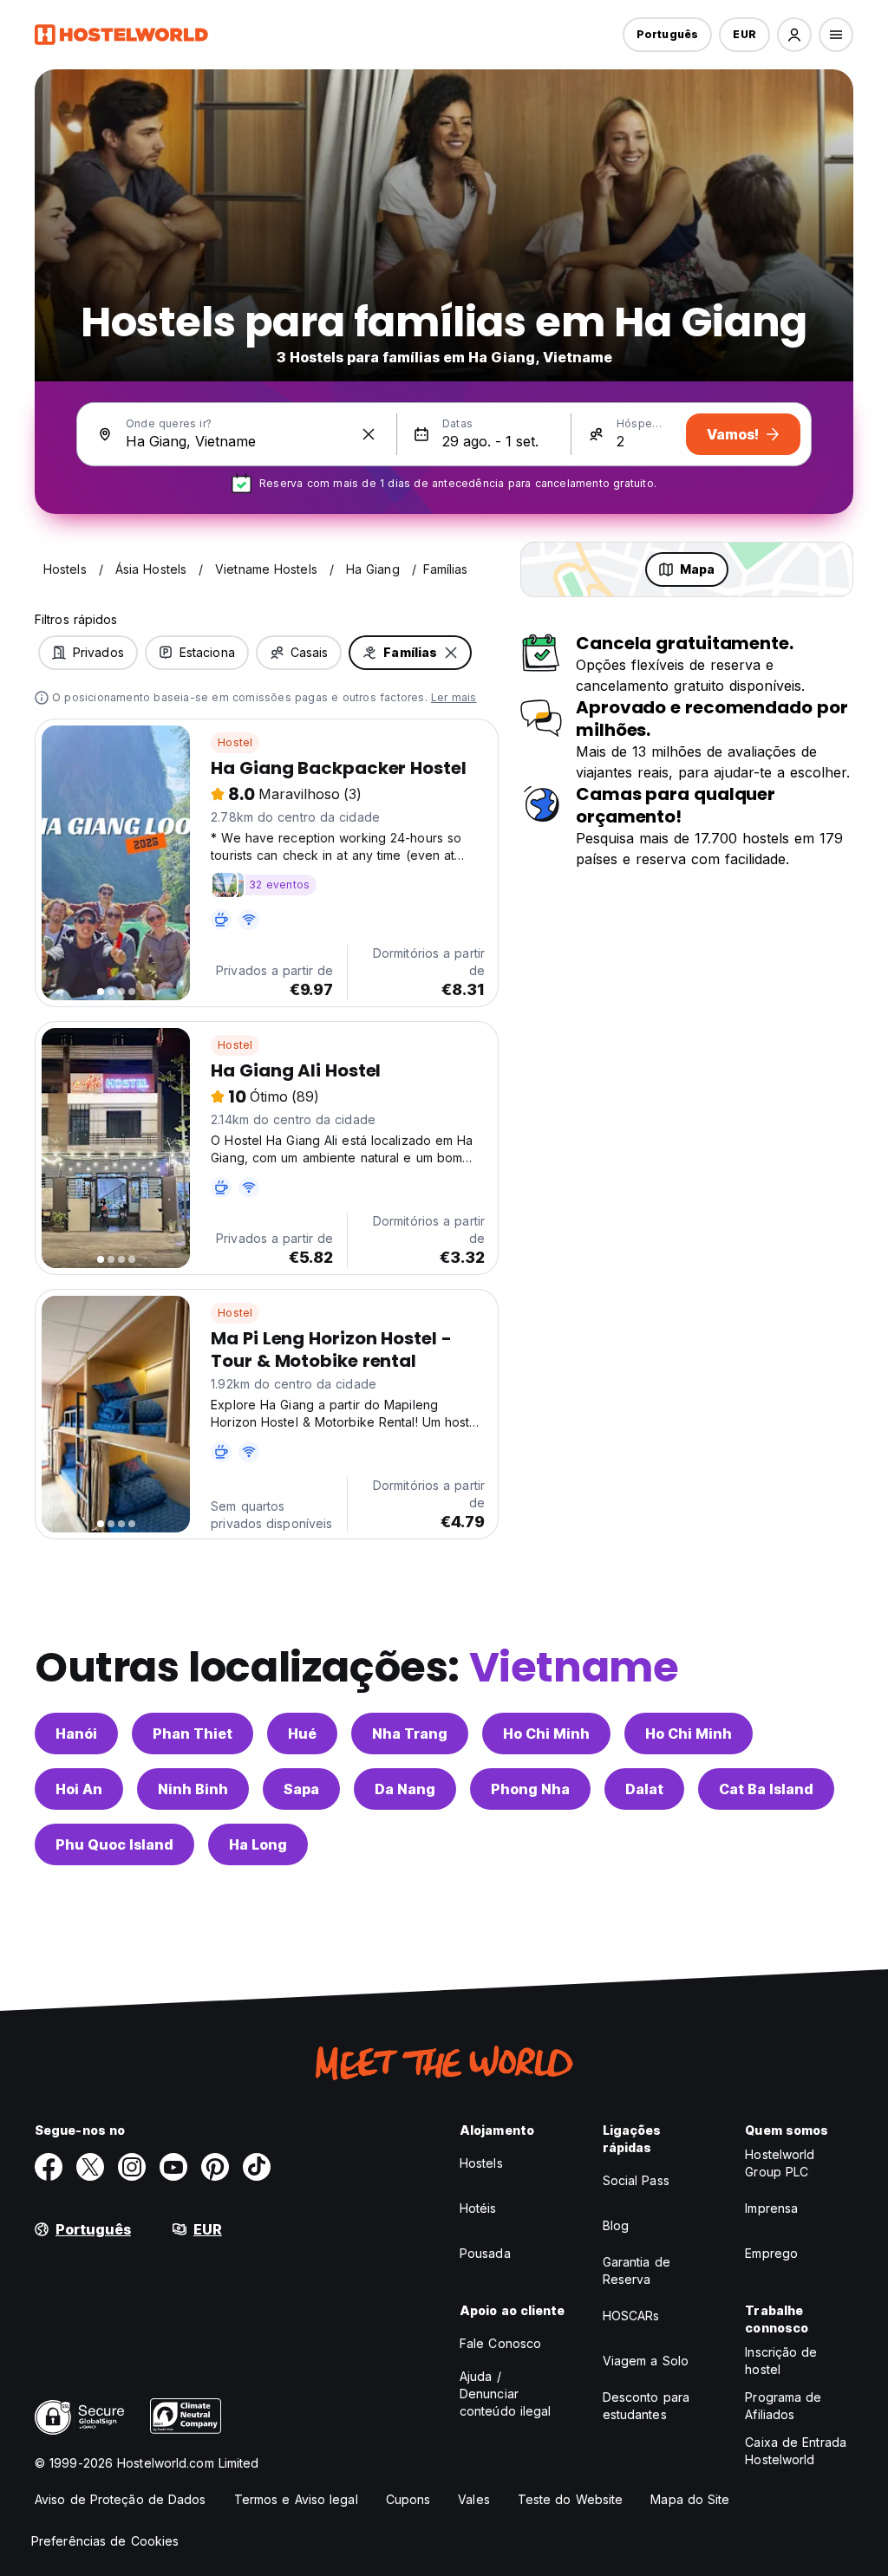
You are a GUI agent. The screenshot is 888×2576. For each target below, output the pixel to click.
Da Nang (405, 1789)
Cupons (408, 2499)
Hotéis (478, 2208)
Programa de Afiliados (783, 2406)
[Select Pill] (794, 35)
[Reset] (369, 434)
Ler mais (454, 697)
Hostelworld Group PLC (780, 2163)
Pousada (485, 2253)
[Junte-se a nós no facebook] (49, 2167)
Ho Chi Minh (546, 1734)
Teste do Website (571, 2499)
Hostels (481, 2163)
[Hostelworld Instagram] (132, 2167)
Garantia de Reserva (637, 2270)
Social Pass (636, 2180)
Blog (616, 2225)
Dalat (644, 1789)
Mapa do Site (690, 2499)
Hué (302, 1734)
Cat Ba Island (766, 1789)
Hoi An (79, 1789)
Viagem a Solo (646, 2361)
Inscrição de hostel (781, 2361)
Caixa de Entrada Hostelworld (796, 2451)
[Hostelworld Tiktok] (257, 2167)
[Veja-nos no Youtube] (173, 2167)
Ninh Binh (193, 1789)
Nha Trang (410, 1734)
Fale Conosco (500, 2343)
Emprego (771, 2253)
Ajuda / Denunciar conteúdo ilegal (506, 2394)
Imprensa (771, 2208)
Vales (474, 2499)
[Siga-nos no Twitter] (90, 2167)
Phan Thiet (193, 1734)
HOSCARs (631, 2316)
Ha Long (258, 1844)
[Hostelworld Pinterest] (215, 2167)
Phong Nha (530, 1789)
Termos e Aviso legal (296, 2499)
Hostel (235, 742)
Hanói (76, 1734)
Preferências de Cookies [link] (105, 2541)
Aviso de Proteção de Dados (121, 2499)
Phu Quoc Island (114, 1844)
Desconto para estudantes (646, 2406)
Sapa (301, 1789)
